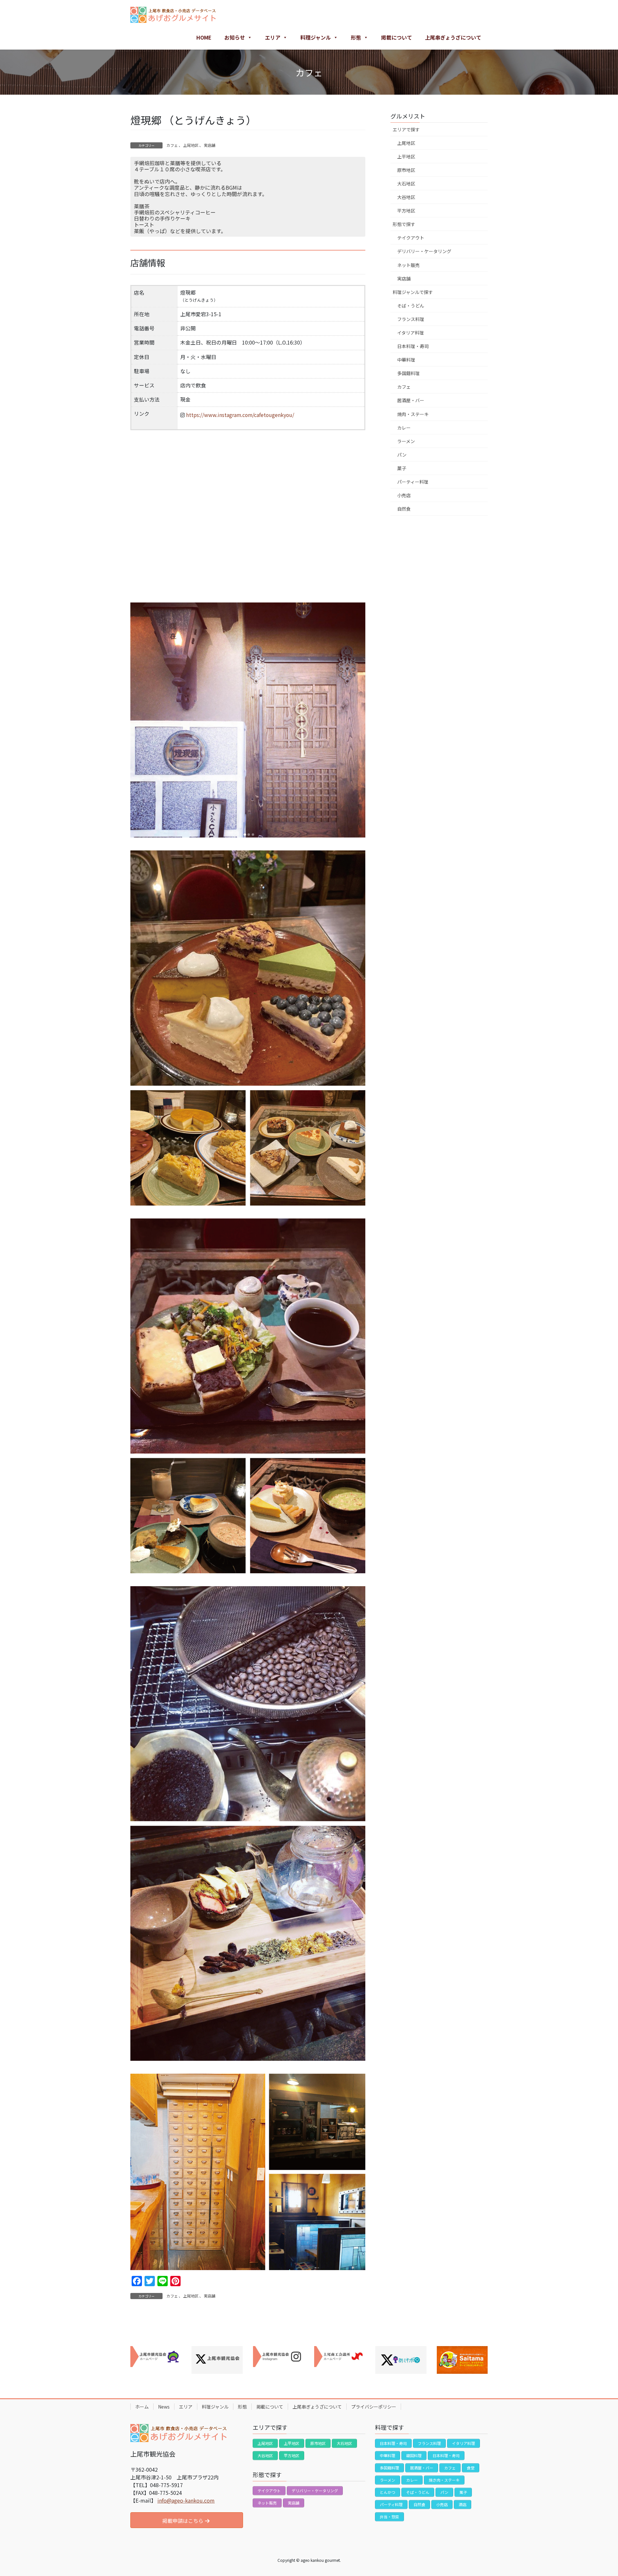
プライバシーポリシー (374, 2407)
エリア (273, 37)
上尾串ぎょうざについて (453, 37)
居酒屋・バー (411, 400)
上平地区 (406, 156)
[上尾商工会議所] (340, 2357)
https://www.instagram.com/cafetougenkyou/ (240, 415)
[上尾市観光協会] (156, 2357)
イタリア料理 (411, 333)
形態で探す (404, 224)
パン (402, 455)
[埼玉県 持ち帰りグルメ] (462, 2360)
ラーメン (406, 441)
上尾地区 (191, 145)
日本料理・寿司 (413, 346)
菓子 (402, 468)
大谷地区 (406, 197)
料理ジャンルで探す (413, 292)
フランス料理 (411, 319)
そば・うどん (411, 306)
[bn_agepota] (401, 2360)
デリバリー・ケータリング (424, 251)
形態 (356, 37)
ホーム (142, 2407)
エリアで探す (406, 129)
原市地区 (406, 170)
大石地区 (406, 184)
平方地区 (406, 211)
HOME (204, 37)
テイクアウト (411, 238)
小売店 (404, 495)
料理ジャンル (316, 37)
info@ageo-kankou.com (186, 2500)
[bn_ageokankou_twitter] (217, 2360)
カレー (404, 428)
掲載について (397, 37)
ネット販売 (408, 265)
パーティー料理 (413, 482)
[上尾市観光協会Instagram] (278, 2357)
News (164, 2407)
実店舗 (210, 145)
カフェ (172, 145)
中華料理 (406, 360)
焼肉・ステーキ (413, 414)
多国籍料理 (408, 373)
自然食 (404, 509)
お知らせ (235, 37)
